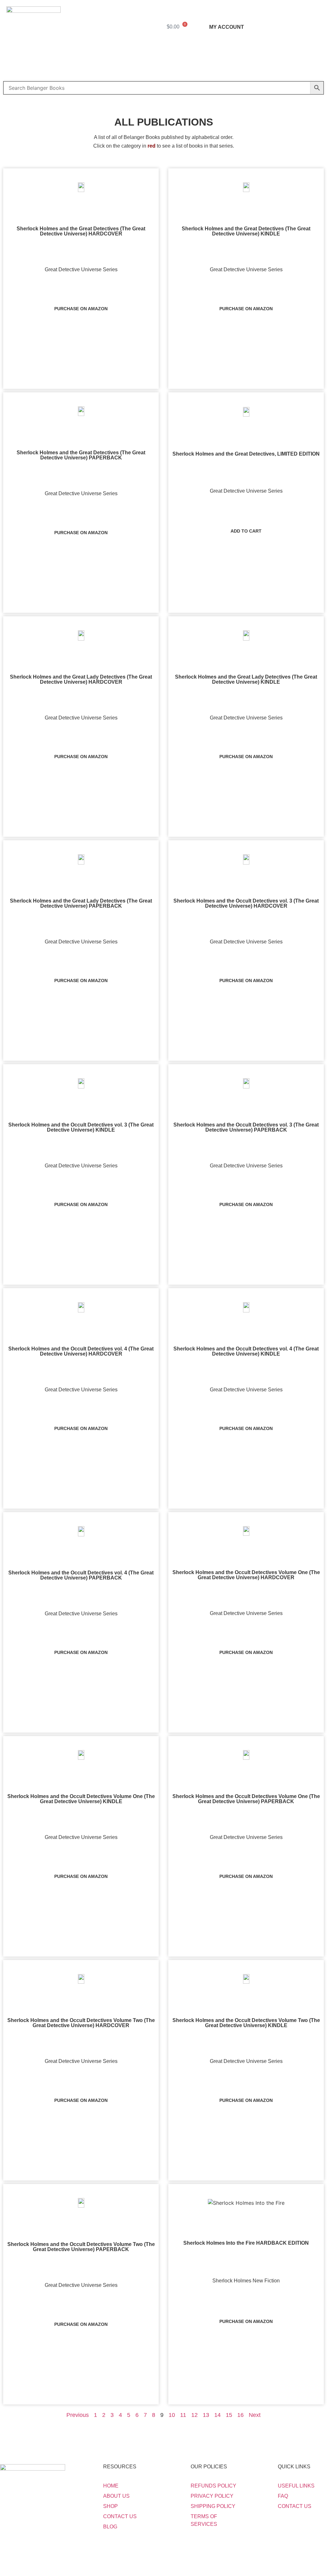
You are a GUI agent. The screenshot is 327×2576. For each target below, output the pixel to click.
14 (217, 2415)
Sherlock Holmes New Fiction (246, 2281)
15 (229, 2415)
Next (255, 2415)
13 (206, 2415)
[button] (163, 66)
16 (240, 2415)
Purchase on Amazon (81, 309)
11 (183, 2415)
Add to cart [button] (246, 531)
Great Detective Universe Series (81, 269)
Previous (78, 2415)
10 (172, 2415)
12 (194, 2415)
